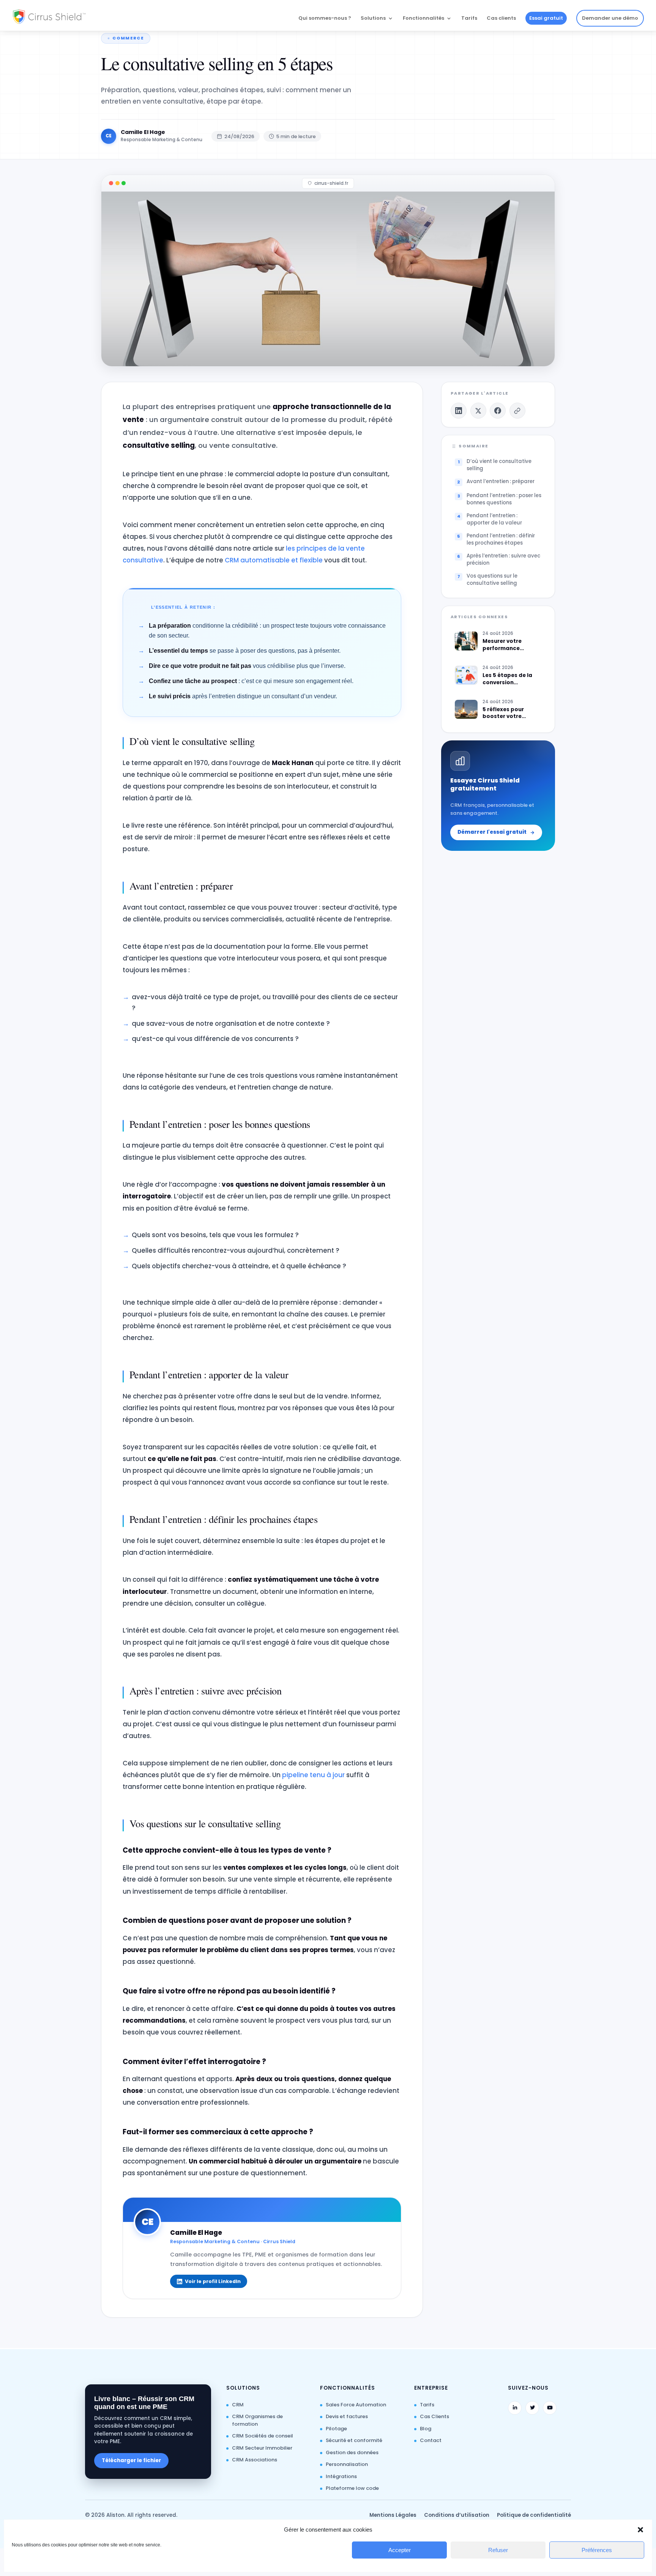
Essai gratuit (546, 18)
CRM (238, 2405)
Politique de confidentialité (534, 2515)
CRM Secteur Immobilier (262, 2448)
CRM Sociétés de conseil (263, 2436)
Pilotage (336, 2429)
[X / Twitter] (478, 411)
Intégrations (341, 2476)
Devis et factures (347, 2416)
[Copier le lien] (517, 411)
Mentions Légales (393, 2515)
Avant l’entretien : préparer (501, 481)
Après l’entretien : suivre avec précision (503, 559)
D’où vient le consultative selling (499, 465)
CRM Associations (255, 2460)
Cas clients (501, 19)
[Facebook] (498, 411)
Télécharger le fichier (131, 2460)
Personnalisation (347, 2464)
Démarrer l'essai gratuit (492, 832)
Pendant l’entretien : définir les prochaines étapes (501, 539)
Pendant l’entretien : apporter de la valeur (494, 519)
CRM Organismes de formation (257, 2420)
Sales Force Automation (356, 2405)
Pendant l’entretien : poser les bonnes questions (504, 499)
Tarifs (469, 19)
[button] (640, 2530)
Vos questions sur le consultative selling (492, 579)
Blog (426, 2429)
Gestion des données (352, 2452)
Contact (431, 2440)
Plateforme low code (352, 2488)
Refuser (498, 2550)
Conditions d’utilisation (457, 2515)
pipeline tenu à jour (313, 1775)
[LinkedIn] (459, 411)
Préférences (597, 2550)
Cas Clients (434, 2416)
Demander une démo (610, 18)
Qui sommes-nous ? (325, 19)
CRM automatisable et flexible (274, 560)
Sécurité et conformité (354, 2440)
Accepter (400, 2550)
